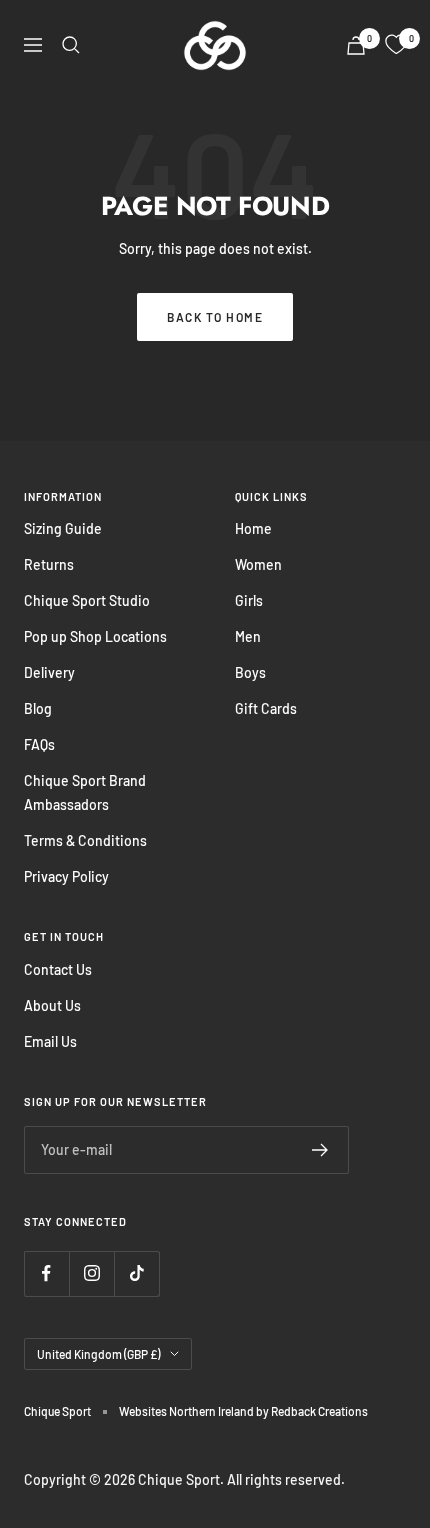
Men (248, 636)
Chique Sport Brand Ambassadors (85, 792)
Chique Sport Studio (87, 600)
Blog (38, 708)
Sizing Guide (63, 528)
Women (258, 564)
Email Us (50, 1041)
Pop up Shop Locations (95, 636)
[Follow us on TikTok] (136, 1273)
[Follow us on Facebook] (46, 1273)
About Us (52, 1005)
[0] (396, 45)
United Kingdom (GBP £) (98, 1354)
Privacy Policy (66, 876)
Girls (249, 600)
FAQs (39, 744)
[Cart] (356, 45)
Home (253, 528)
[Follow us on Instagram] (91, 1273)
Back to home (215, 317)
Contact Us (58, 969)
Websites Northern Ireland (187, 1411)
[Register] (320, 1150)
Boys (250, 672)
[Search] (71, 45)
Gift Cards (266, 708)
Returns (49, 564)
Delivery (49, 672)
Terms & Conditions (85, 840)
